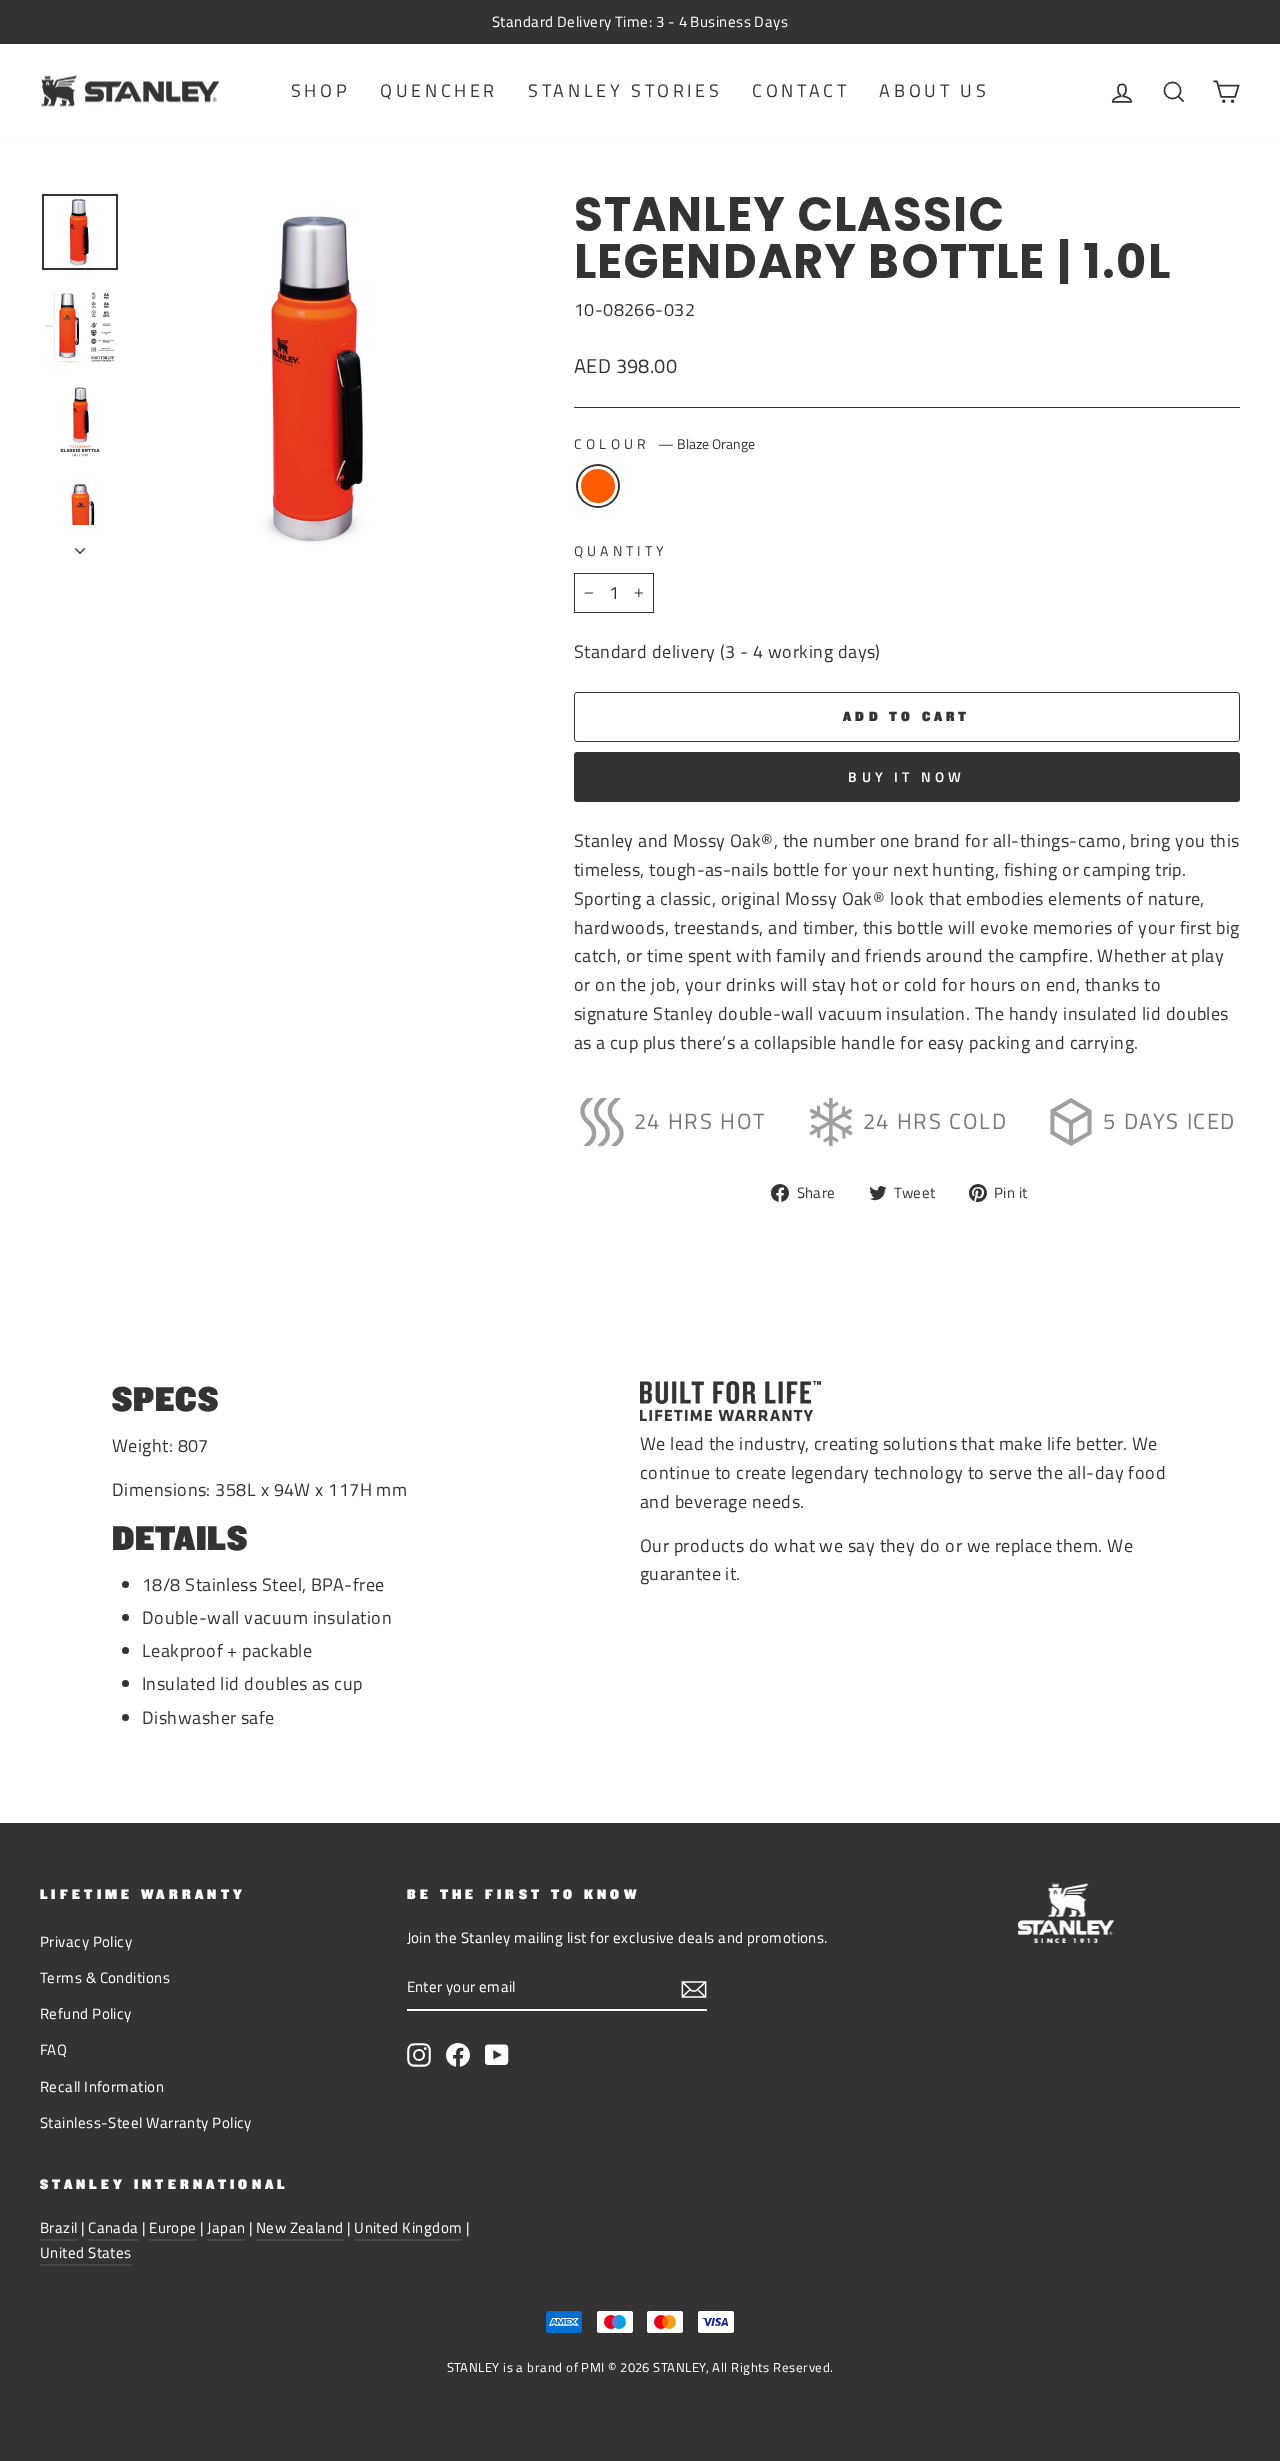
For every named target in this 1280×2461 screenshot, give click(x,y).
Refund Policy (86, 2013)
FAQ (53, 2049)
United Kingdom (408, 2227)
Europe (173, 2227)
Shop (320, 90)
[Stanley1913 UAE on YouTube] (497, 2053)
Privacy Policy (86, 1941)
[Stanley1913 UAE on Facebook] (458, 2053)
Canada (113, 2227)
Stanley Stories (625, 90)
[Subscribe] (694, 1988)
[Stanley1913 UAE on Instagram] (419, 2053)
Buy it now (906, 776)
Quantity (621, 551)
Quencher (439, 90)
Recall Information (102, 2086)
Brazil (59, 2227)
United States (86, 2252)
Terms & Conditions (105, 1977)
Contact (800, 90)
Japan (226, 2227)
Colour (664, 444)
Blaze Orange (598, 486)
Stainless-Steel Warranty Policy (146, 2122)
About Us (934, 90)
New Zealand (300, 2227)
